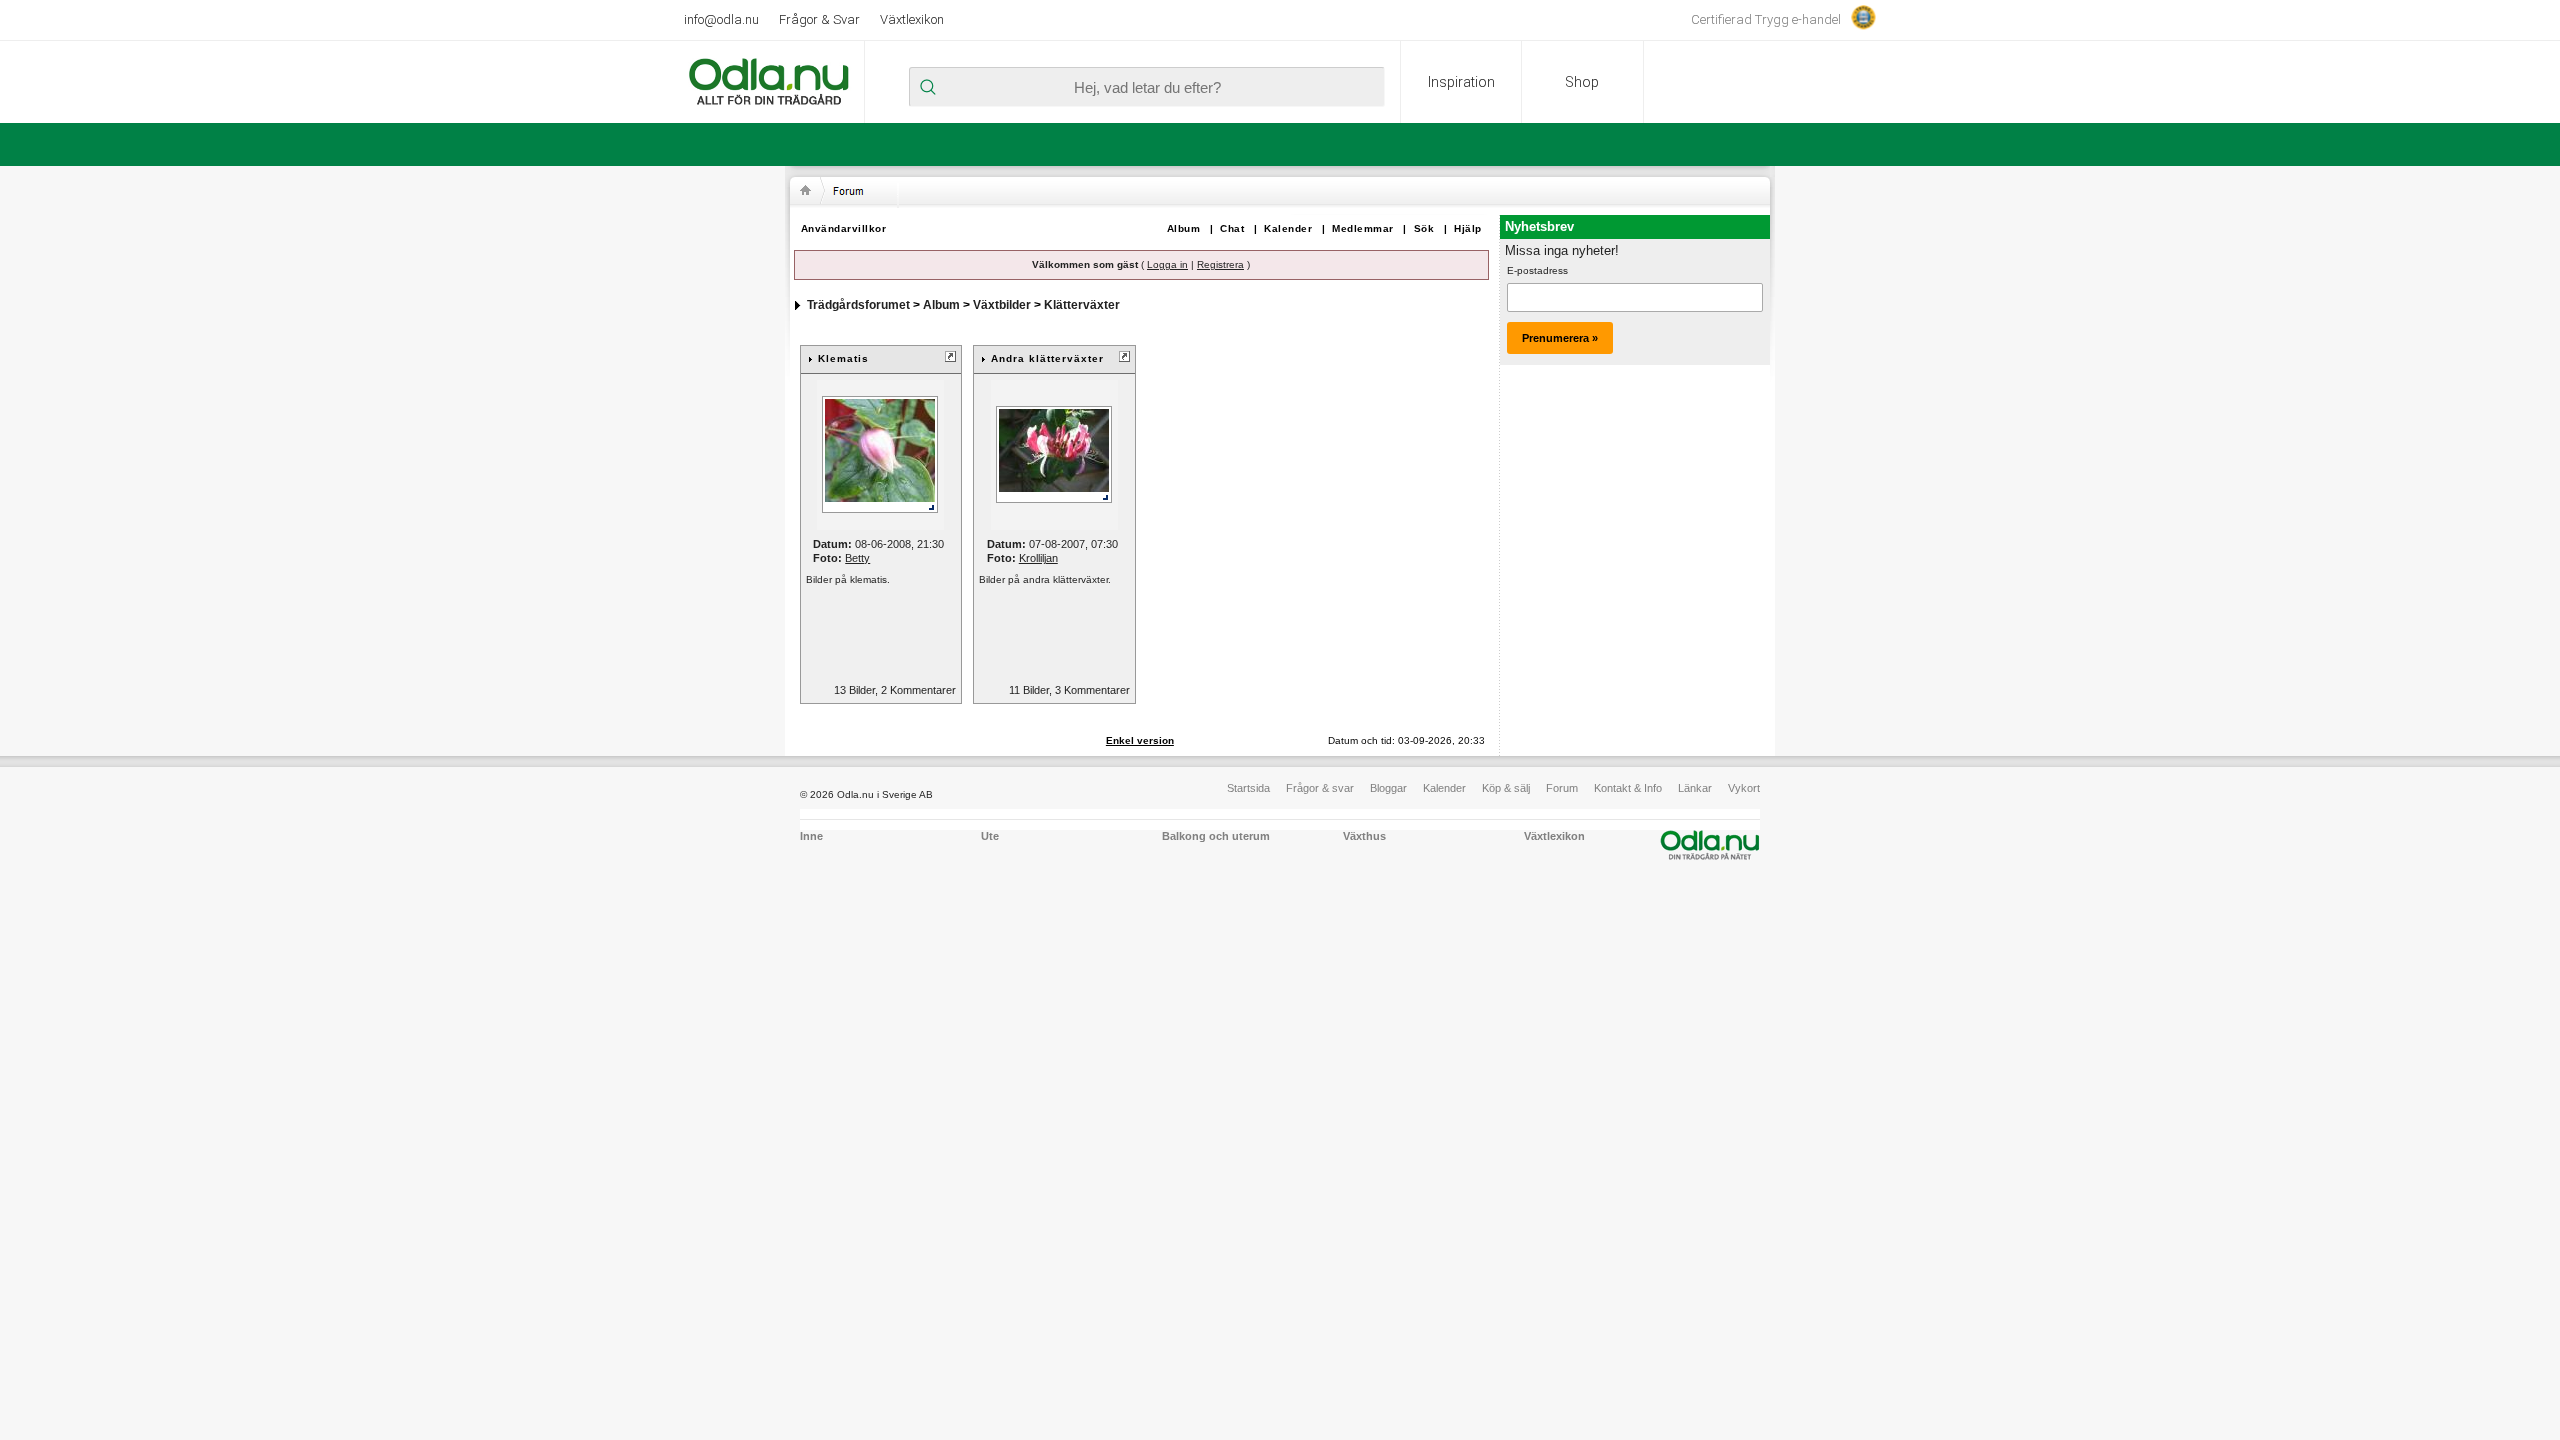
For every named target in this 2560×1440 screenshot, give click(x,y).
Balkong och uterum (1216, 836)
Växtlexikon (912, 19)
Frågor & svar (1320, 788)
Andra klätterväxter (1047, 358)
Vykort (1744, 788)
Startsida (1248, 788)
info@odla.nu (721, 19)
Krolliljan (1038, 558)
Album (1184, 228)
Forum (1562, 788)
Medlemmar (1363, 228)
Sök (1424, 228)
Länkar (1695, 788)
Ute (990, 836)
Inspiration (1461, 82)
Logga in (1167, 264)
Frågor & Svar (819, 19)
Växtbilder (1002, 305)
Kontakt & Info (1628, 788)
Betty (857, 558)
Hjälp (1468, 228)
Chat (1232, 228)
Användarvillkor (844, 228)
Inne (811, 836)
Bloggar (1388, 788)
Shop (1582, 82)
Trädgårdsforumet (858, 305)
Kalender (1288, 228)
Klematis (843, 358)
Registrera (1220, 264)
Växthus (1364, 836)
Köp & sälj (1506, 788)
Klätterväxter (1082, 305)
